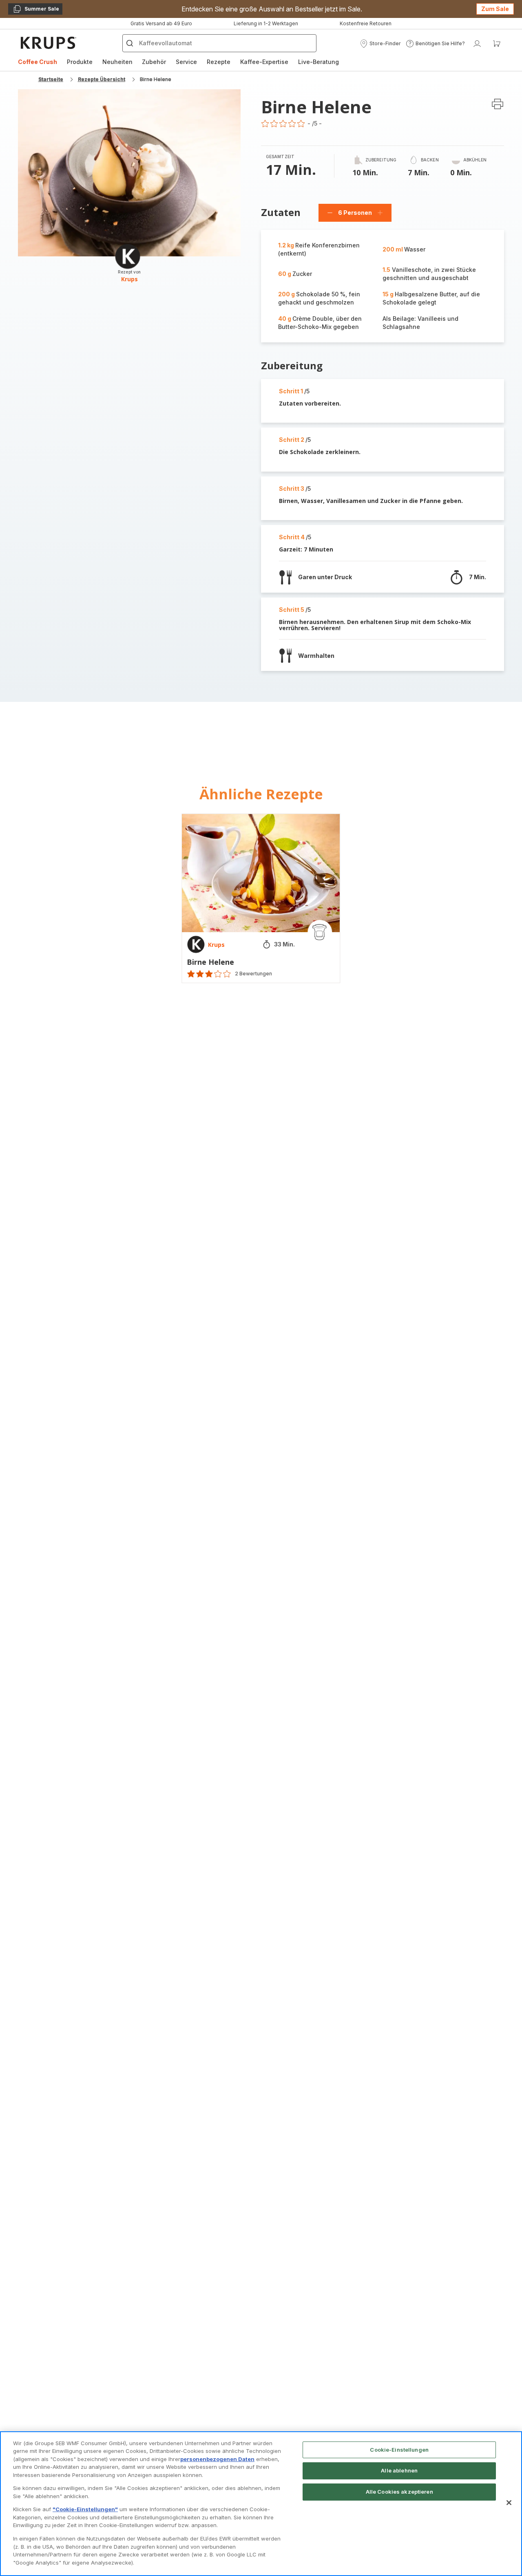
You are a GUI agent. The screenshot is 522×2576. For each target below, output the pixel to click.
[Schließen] (509, 2503)
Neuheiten (117, 62)
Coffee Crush (38, 62)
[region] (261, 2504)
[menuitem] (38, 62)
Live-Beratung (319, 62)
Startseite (51, 79)
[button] (380, 44)
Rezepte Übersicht (102, 79)
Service (186, 62)
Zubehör (154, 62)
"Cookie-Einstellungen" (85, 2509)
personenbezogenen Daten (217, 2459)
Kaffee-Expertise (264, 62)
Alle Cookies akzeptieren (399, 2492)
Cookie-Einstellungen (399, 2450)
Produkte (80, 62)
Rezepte (219, 62)
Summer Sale (36, 10)
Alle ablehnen (399, 2470)
